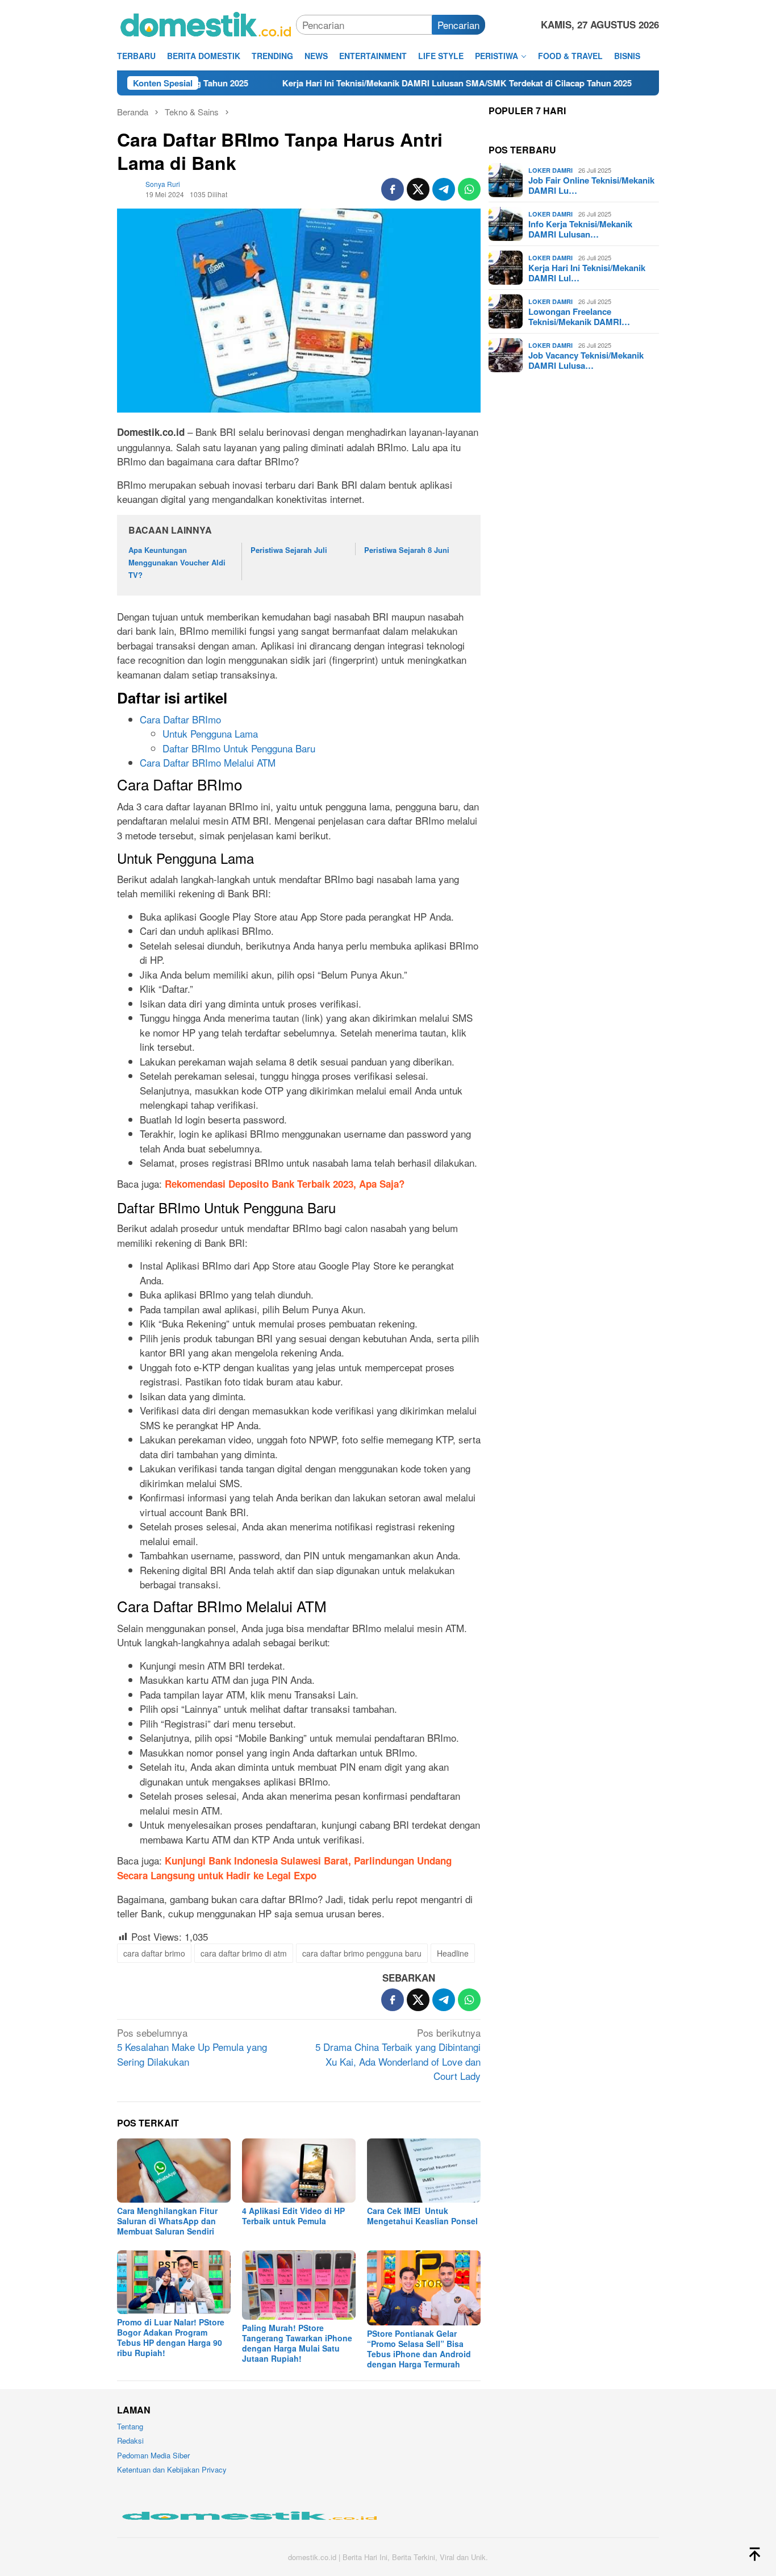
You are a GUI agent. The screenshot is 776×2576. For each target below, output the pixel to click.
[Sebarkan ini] (393, 189)
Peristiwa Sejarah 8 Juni (407, 550)
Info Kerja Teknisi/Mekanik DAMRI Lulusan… (580, 229)
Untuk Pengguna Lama (210, 733)
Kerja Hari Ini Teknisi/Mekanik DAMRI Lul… (587, 273)
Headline (453, 1953)
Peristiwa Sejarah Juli (289, 550)
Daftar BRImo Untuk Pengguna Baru (239, 748)
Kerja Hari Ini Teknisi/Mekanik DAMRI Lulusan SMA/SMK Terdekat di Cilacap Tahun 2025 (384, 83)
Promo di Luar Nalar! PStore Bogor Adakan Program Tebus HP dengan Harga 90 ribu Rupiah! (171, 2337)
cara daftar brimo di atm (244, 1953)
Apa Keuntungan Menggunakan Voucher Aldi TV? (177, 562)
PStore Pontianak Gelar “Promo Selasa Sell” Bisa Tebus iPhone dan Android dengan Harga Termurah (419, 2349)
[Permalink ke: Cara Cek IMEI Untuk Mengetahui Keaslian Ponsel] (424, 2171)
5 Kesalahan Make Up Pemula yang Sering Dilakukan (192, 2047)
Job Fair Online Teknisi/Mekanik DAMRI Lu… (591, 185)
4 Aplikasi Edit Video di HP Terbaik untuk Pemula (293, 2216)
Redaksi (130, 2440)
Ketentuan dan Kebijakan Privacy (172, 2469)
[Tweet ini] (418, 189)
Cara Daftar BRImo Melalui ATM (208, 762)
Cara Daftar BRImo (180, 719)
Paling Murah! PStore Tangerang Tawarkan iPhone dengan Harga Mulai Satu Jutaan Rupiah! (297, 2343)
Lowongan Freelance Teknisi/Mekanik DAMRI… (579, 317)
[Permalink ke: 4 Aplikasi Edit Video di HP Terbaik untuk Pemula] (299, 2171)
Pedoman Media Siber (153, 2455)
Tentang (130, 2426)
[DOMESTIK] (206, 23)
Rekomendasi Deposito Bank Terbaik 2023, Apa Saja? (285, 1184)
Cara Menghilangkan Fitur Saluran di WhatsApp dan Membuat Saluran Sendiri (167, 2221)
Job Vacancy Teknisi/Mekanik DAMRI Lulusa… (586, 360)
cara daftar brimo (154, 1953)
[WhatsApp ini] (469, 189)
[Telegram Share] (444, 189)
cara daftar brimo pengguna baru (362, 1953)
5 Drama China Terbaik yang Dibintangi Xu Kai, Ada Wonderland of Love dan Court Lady (398, 2054)
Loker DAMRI (550, 170)
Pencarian (458, 25)
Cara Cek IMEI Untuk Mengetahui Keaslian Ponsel (422, 2216)
